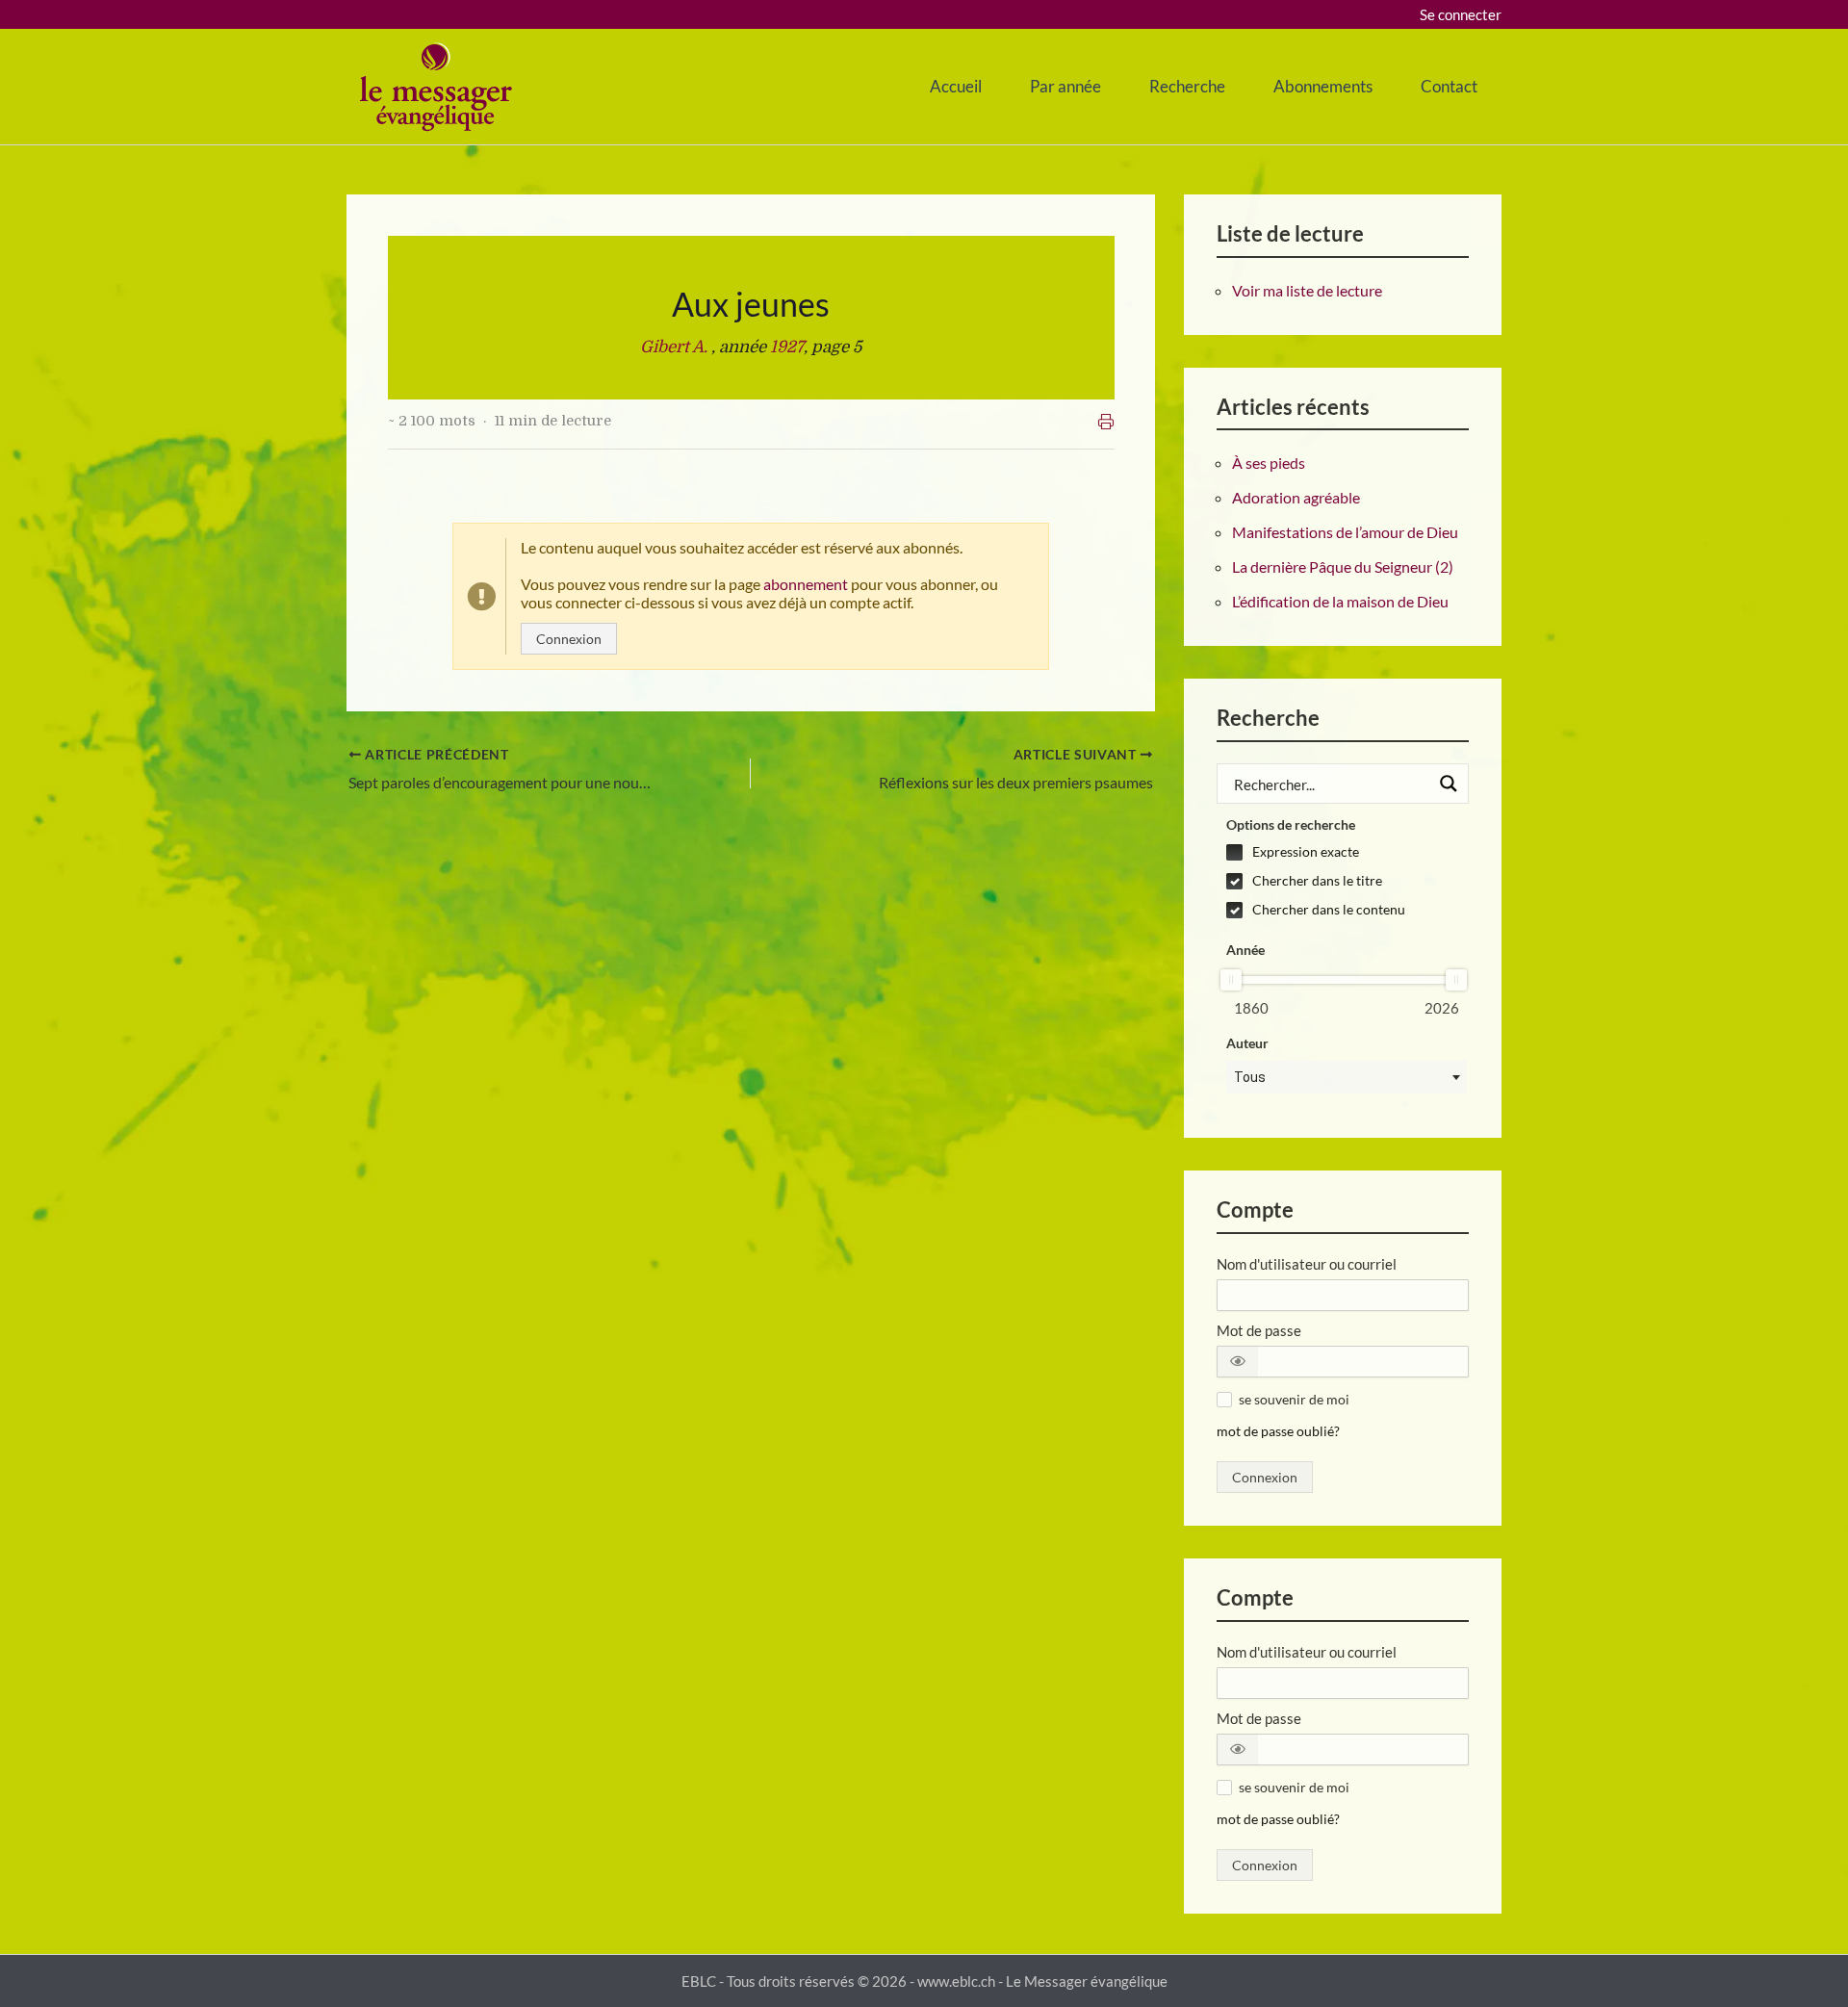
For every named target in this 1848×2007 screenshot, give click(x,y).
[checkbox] (1347, 852)
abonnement (806, 584)
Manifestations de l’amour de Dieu (1345, 532)
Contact (1449, 86)
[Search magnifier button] (1449, 784)
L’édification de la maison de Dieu (1340, 601)
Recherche (1187, 86)
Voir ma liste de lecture (1307, 290)
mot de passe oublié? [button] (1278, 1431)
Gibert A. (676, 347)
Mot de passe (1259, 1330)
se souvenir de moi (1294, 1399)
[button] (1238, 1362)
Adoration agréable (1296, 497)
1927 (787, 347)
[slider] (1231, 980)
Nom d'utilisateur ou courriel (1307, 1264)
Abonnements (1323, 86)
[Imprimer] (1106, 422)
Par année (1065, 86)
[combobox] (1347, 1077)
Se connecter (1461, 14)
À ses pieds (1269, 463)
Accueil (956, 86)
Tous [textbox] (1250, 1077)
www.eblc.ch (956, 1981)
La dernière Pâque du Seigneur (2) (1343, 566)
